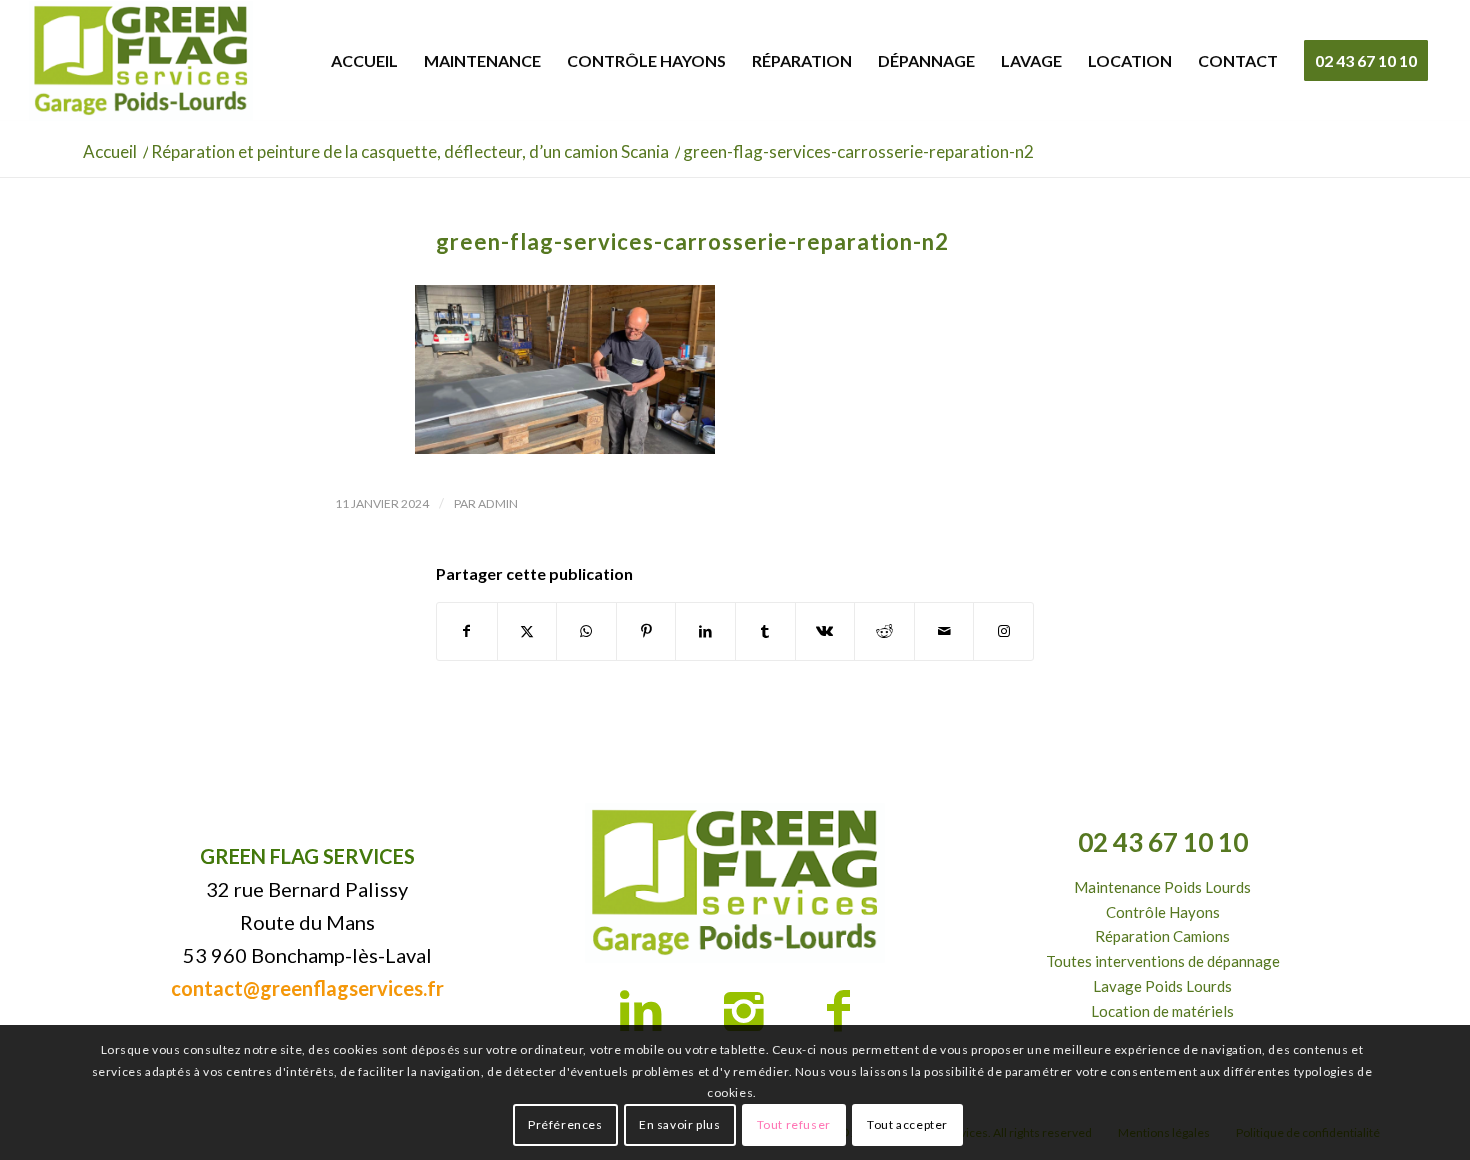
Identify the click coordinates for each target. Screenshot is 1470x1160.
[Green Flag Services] (141, 61)
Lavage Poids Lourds (1162, 986)
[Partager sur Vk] (825, 631)
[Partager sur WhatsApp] (586, 631)
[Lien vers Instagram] (1003, 631)
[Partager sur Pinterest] (646, 631)
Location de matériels (1162, 1011)
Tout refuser (794, 1124)
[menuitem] (364, 61)
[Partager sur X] (527, 631)
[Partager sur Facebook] (467, 631)
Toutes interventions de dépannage (1163, 961)
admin (498, 503)
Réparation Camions (1162, 936)
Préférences (565, 1124)
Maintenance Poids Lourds (1162, 887)
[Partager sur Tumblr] (765, 631)
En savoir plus (679, 1124)
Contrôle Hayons (1163, 912)
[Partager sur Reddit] (884, 631)
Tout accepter (907, 1124)
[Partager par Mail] (944, 631)
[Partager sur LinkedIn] (705, 631)
